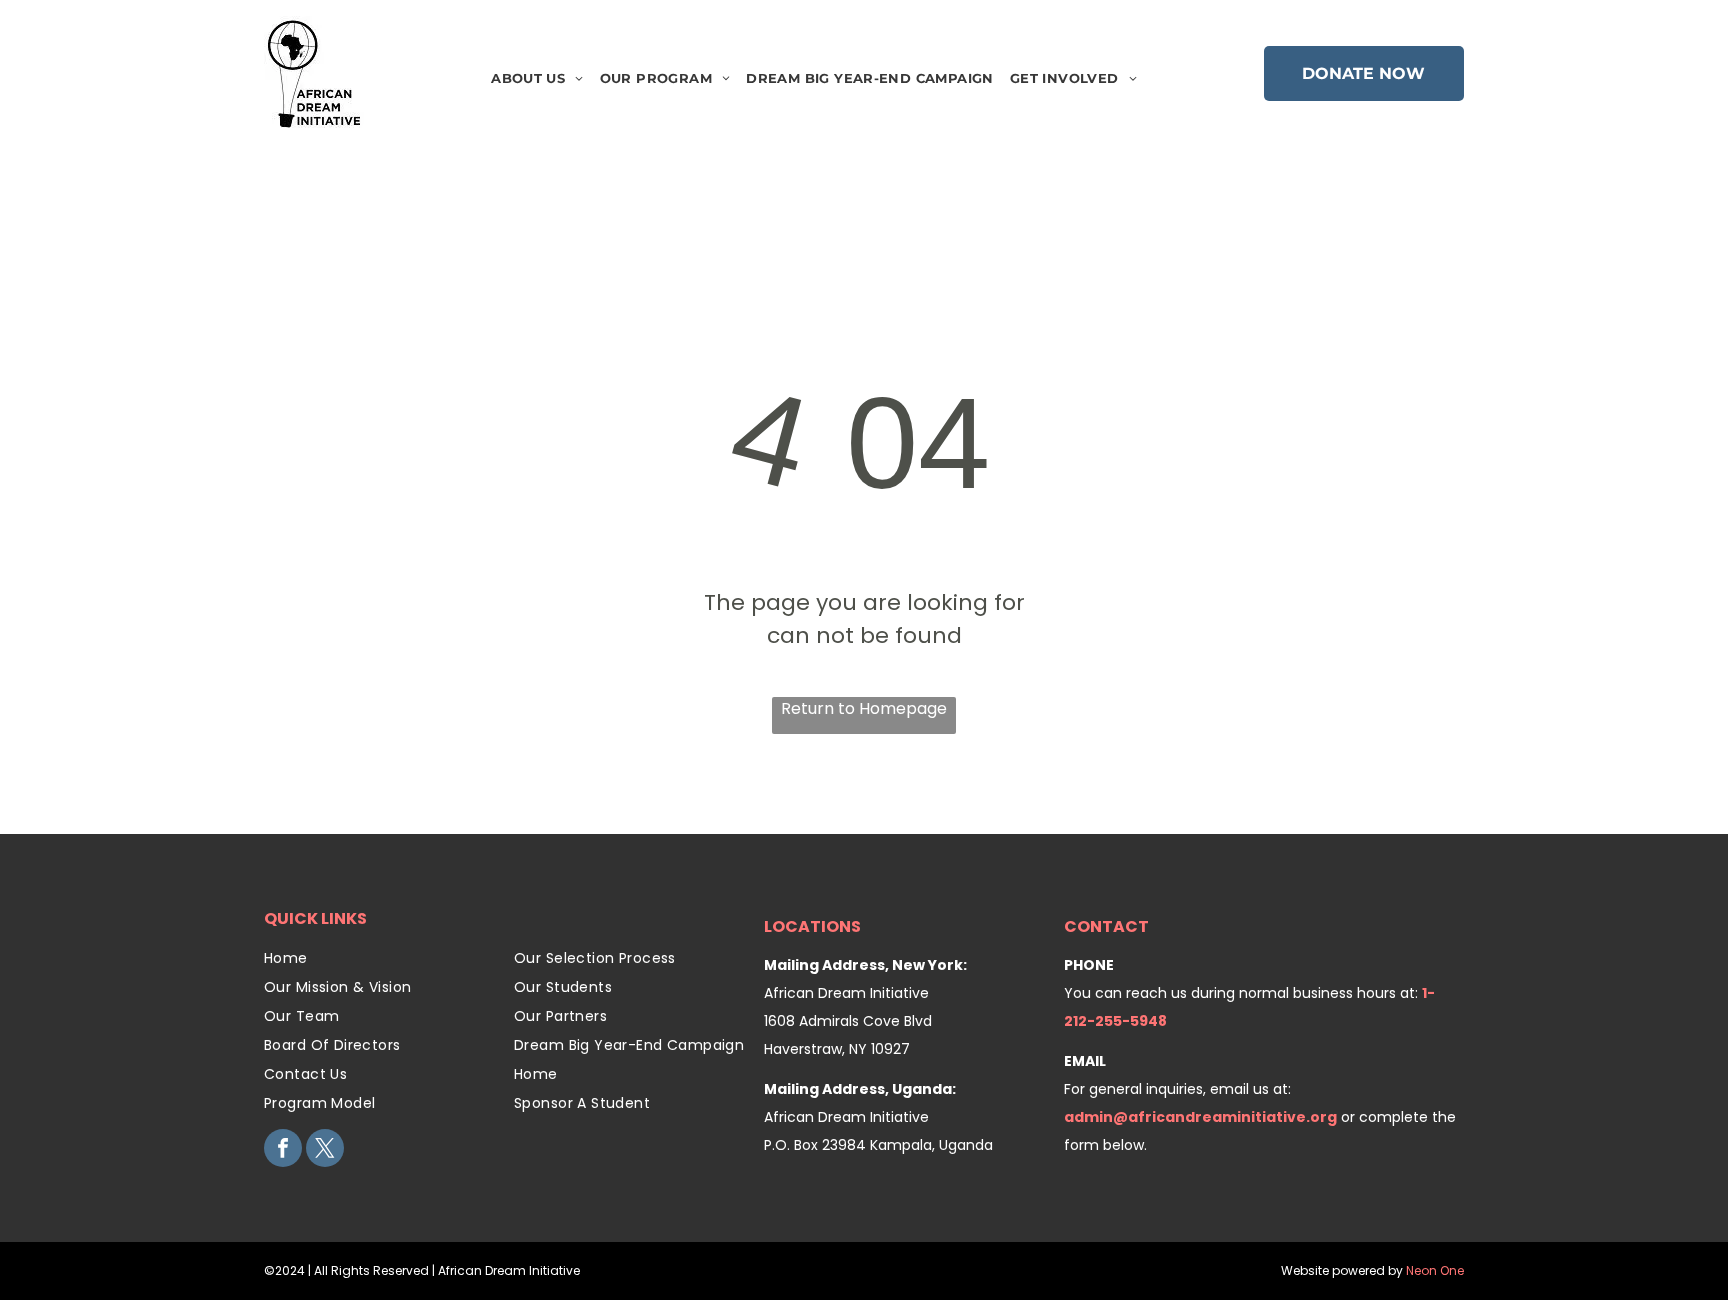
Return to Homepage (864, 708)
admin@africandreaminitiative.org (1200, 1117)
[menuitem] (537, 79)
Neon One (1435, 1270)
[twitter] (325, 1150)
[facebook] (283, 1150)
